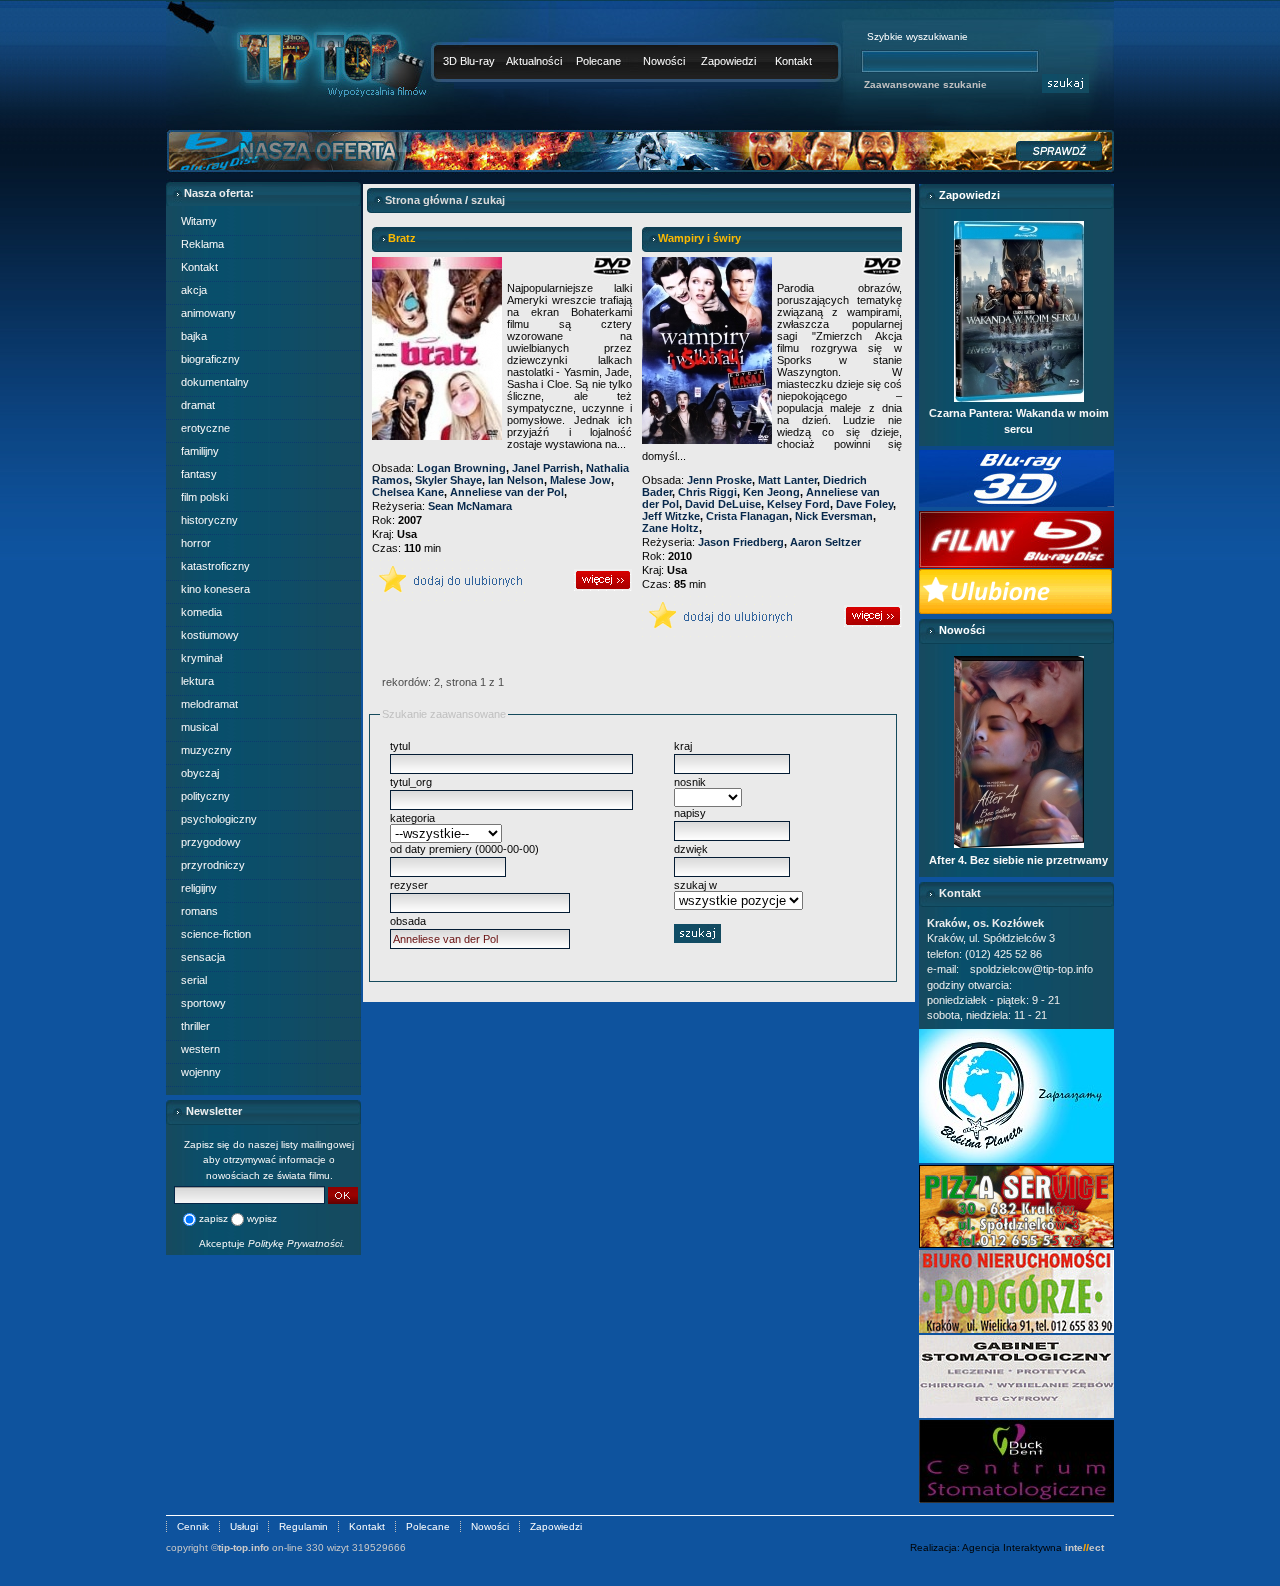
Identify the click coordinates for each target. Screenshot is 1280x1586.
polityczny (205, 796)
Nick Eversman (834, 516)
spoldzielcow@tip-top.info (1031, 969)
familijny (200, 451)
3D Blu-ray (469, 61)
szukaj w (695, 885)
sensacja (203, 957)
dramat (198, 405)
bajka (194, 336)
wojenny (201, 1072)
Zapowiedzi (728, 61)
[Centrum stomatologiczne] (1016, 1499)
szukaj (488, 200)
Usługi (244, 1526)
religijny (199, 888)
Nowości (664, 61)
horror (196, 543)
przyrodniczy (213, 865)
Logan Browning (461, 468)
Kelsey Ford (798, 504)
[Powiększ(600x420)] (1016, 1244)
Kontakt (793, 61)
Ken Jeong (771, 492)
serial (194, 980)
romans (199, 911)
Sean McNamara (470, 506)
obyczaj (200, 773)
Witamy (199, 221)
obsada (408, 921)
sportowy (203, 1003)
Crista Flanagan (747, 516)
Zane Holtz (670, 528)
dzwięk (691, 849)
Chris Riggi (707, 492)
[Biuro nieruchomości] (1016, 1329)
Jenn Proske (719, 480)
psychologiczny (219, 819)
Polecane (598, 61)
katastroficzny (215, 566)
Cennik (193, 1526)
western (200, 1049)
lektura (197, 681)
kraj (683, 746)
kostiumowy (210, 635)
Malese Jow (580, 480)
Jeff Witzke (671, 516)
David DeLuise (723, 504)
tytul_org (411, 782)
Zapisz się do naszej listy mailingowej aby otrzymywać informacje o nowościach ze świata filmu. (269, 1160)
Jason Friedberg (741, 542)
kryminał (201, 658)
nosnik (690, 782)
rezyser (409, 885)
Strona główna (423, 200)
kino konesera (215, 589)
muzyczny (206, 750)
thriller (195, 1026)
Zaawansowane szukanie (925, 84)
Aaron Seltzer (825, 542)
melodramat (209, 704)
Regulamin (303, 1526)
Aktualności (534, 61)
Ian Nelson (516, 480)
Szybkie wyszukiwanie (917, 36)
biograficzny (210, 359)
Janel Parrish (546, 468)
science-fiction (216, 934)
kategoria (412, 818)
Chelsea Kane (408, 492)
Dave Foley (864, 504)
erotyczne (205, 428)
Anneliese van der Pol (507, 492)
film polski (204, 497)
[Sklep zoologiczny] (1016, 1159)
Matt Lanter (787, 480)
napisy (690, 813)
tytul (400, 746)
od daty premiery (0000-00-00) (464, 849)
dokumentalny (215, 382)
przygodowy (211, 842)
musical (199, 727)
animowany (208, 313)
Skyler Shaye (448, 480)
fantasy (199, 474)
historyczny (209, 520)
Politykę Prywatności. (296, 1243)
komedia (201, 612)
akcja (194, 290)
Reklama (202, 244)
